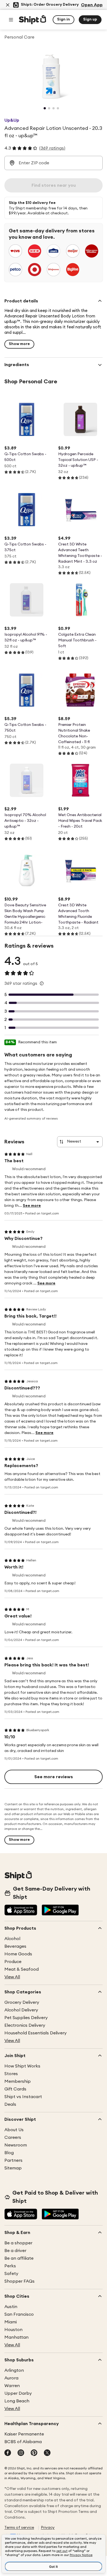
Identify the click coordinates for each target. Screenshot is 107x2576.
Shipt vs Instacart (23, 2097)
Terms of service (19, 2528)
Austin (11, 2307)
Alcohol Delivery (21, 2010)
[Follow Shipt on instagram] (21, 2453)
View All (12, 1977)
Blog (9, 2153)
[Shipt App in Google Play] (60, 1911)
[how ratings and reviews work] (42, 983)
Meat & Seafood (22, 1969)
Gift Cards (15, 2089)
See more (32, 1206)
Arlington (14, 2370)
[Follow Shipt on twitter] (47, 2453)
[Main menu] (11, 20)
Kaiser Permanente (24, 2434)
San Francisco (19, 2314)
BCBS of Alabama (23, 2442)
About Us (14, 2130)
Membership (18, 2081)
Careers (13, 2137)
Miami (11, 2322)
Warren (12, 2386)
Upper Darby (18, 2393)
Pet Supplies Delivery (26, 2018)
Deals (10, 2104)
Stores (11, 2074)
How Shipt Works (22, 2066)
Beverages (15, 1946)
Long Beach (17, 2401)
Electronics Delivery (25, 2025)
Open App (92, 5)
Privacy (48, 2528)
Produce (13, 1962)
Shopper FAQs (19, 2281)
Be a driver (15, 2251)
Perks (10, 2266)
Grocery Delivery (22, 2002)
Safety (11, 2274)
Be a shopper (18, 2243)
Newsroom (16, 2145)
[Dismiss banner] (8, 5)
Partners (13, 2160)
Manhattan (16, 2337)
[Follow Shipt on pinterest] (34, 2453)
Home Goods (18, 1954)
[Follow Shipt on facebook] (8, 2453)
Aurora (11, 2378)
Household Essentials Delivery (36, 2033)
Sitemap (13, 2168)
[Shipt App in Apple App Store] (21, 1911)
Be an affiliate (19, 2258)
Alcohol (12, 1939)
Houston (13, 2330)
